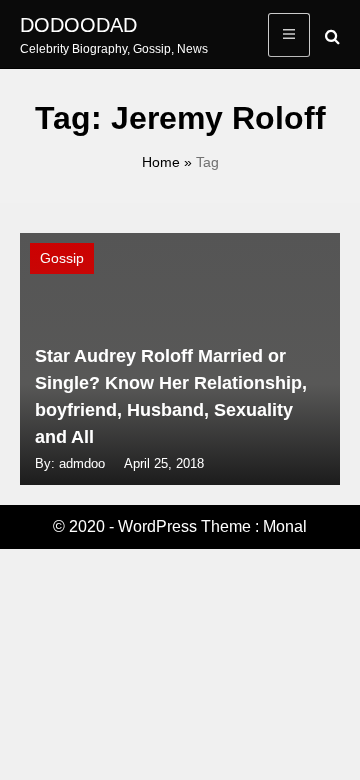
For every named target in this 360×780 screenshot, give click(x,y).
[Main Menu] (289, 35)
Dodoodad (78, 25)
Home (161, 162)
